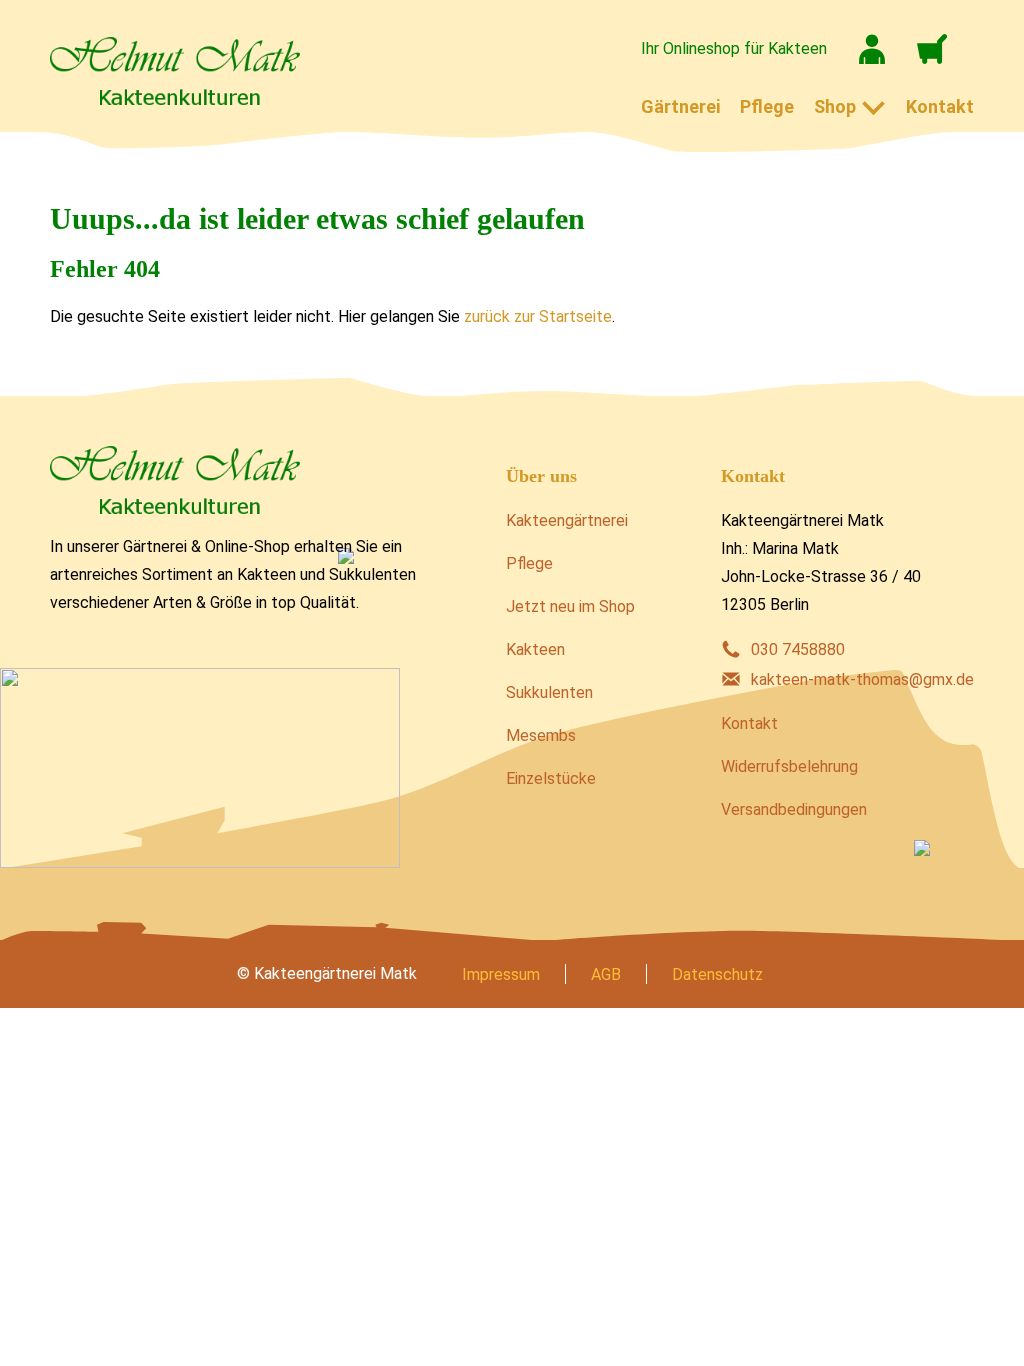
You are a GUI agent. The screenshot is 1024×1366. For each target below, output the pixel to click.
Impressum (501, 974)
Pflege (767, 106)
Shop (835, 106)
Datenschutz (717, 974)
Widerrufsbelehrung (789, 766)
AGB (606, 974)
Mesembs (541, 735)
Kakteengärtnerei (567, 520)
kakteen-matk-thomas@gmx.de (862, 679)
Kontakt (940, 106)
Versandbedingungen (794, 809)
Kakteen (535, 649)
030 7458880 (798, 649)
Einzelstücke (551, 778)
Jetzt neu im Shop (570, 606)
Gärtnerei (680, 106)
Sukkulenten (549, 692)
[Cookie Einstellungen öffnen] (44, 1340)
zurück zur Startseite (538, 316)
